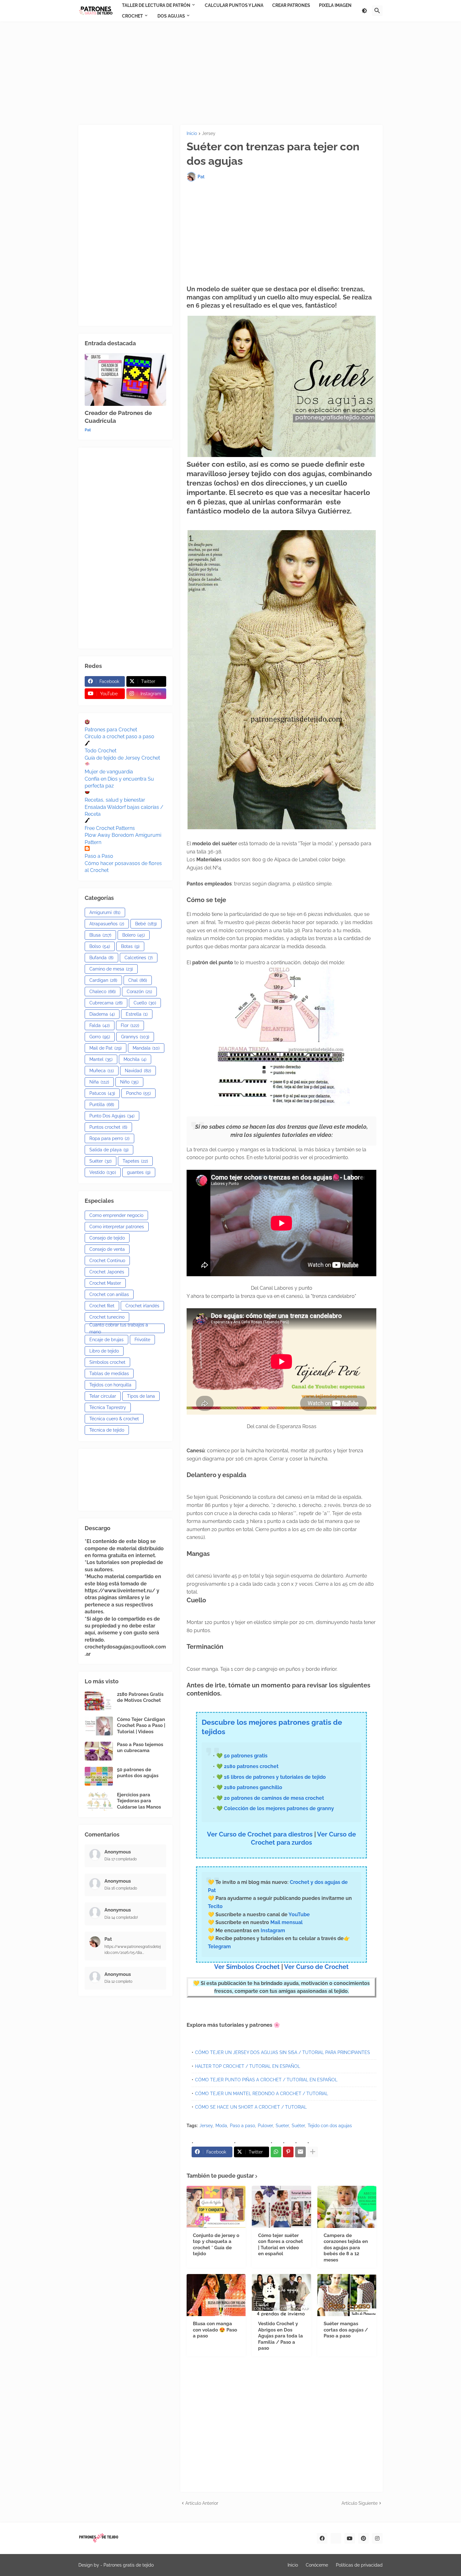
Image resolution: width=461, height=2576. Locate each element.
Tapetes (135, 1161)
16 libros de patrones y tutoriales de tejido (275, 1777)
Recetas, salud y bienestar (115, 800)
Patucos (102, 1093)
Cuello (145, 1003)
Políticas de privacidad (359, 2565)
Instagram (273, 1931)
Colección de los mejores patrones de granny (279, 1808)
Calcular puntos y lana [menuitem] (234, 5)
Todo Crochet (101, 751)
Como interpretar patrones (117, 1227)
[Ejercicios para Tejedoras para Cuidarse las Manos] (99, 1801)
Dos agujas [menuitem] (171, 16)
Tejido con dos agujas (330, 2126)
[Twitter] (336, 2538)
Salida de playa (109, 1150)
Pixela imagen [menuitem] (335, 5)
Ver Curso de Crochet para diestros (260, 1834)
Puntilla (102, 1105)
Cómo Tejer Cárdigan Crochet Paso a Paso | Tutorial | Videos (141, 1726)
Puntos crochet (108, 1127)
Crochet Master (105, 1283)
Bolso (100, 946)
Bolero (134, 935)
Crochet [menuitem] (132, 16)
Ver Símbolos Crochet (247, 1967)
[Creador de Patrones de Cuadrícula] (125, 379)
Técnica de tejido (107, 1430)
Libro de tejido (104, 1351)
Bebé (146, 924)
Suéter (298, 2126)
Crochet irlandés (142, 1306)
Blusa (100, 935)
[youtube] (350, 2538)
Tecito (215, 1906)
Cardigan (103, 980)
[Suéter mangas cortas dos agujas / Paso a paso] (347, 2295)
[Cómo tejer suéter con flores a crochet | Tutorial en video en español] (281, 2207)
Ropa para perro (109, 1138)
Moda (221, 2126)
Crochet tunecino (107, 1317)
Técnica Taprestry (108, 1407)
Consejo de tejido (107, 1238)
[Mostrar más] (313, 2152)
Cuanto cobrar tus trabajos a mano (119, 1328)
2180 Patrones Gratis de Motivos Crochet (140, 1697)
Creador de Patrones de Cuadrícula (118, 417)
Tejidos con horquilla (110, 1385)
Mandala (146, 1048)
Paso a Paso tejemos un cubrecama (140, 1748)
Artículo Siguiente (360, 2503)
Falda (100, 1025)
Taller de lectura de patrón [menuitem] (156, 5)
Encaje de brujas (106, 1340)
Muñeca (102, 1071)
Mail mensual (286, 1922)
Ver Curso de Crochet (316, 1967)
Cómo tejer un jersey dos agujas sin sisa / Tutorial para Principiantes (283, 2052)
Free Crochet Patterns (110, 828)
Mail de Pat (106, 1048)
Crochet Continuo (107, 1261)
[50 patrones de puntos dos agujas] (99, 1776)
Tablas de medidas (109, 1374)
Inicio (192, 134)
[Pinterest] (288, 2152)
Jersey (209, 134)
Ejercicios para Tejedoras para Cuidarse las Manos (139, 1801)
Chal (138, 980)
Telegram (219, 1947)
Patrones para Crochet (111, 730)
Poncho (138, 1093)
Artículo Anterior (202, 2503)
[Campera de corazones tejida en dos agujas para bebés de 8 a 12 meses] (347, 2207)
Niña (99, 1082)
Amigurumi (105, 912)
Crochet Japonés (107, 1272)
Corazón (139, 992)
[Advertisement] (230, 73)
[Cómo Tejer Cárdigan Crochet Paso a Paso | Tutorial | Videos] (99, 1726)
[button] (364, 11)
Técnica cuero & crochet (114, 1419)
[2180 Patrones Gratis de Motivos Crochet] (99, 1701)
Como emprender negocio (116, 1215)
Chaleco (103, 992)
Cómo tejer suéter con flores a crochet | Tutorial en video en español (281, 2245)
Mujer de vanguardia (109, 772)
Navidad (138, 1071)
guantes (139, 1172)
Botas (130, 946)
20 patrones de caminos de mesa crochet (274, 1798)
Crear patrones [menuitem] (291, 5)
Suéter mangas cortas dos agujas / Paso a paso (346, 2330)
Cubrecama (106, 1003)
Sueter (282, 2126)
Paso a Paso (99, 856)
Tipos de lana (141, 1396)
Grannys (135, 1037)
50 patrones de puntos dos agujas (138, 1773)
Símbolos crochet (107, 1362)
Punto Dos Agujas (112, 1116)
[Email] (300, 2152)
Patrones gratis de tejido (129, 2565)
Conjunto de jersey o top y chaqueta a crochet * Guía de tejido (216, 2245)
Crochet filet (102, 1306)
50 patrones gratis (246, 1756)
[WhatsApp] (276, 2152)
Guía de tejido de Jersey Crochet (122, 758)
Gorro (100, 1037)
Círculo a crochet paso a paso (119, 737)
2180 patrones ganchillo (253, 1787)
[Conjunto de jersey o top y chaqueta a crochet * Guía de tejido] (216, 2207)
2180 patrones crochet (251, 1766)
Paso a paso (242, 2126)
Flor (130, 1025)
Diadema (102, 1014)
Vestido (103, 1172)
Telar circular (103, 1396)
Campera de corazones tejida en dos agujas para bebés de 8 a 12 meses (346, 2248)
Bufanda (101, 958)
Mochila (135, 1059)
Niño (129, 1082)
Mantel (101, 1059)
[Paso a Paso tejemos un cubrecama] (99, 1751)
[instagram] (377, 2538)
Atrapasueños (107, 924)
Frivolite (142, 1340)
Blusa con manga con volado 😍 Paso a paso (215, 2330)
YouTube (299, 1915)
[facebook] (322, 2538)
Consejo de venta (107, 1249)
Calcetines (139, 958)
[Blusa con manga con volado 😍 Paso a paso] (216, 2295)
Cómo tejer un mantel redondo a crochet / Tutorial (262, 2094)
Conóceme (317, 2565)
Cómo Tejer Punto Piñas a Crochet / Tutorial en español (266, 2080)
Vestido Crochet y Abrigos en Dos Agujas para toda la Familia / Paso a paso (281, 2336)
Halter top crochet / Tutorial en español (248, 2066)
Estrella (137, 1014)
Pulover (265, 2126)
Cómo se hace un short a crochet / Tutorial (251, 2107)
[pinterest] (363, 2538)
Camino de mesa (111, 969)
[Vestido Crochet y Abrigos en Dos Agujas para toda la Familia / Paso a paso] (281, 2295)
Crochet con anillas (109, 1294)
